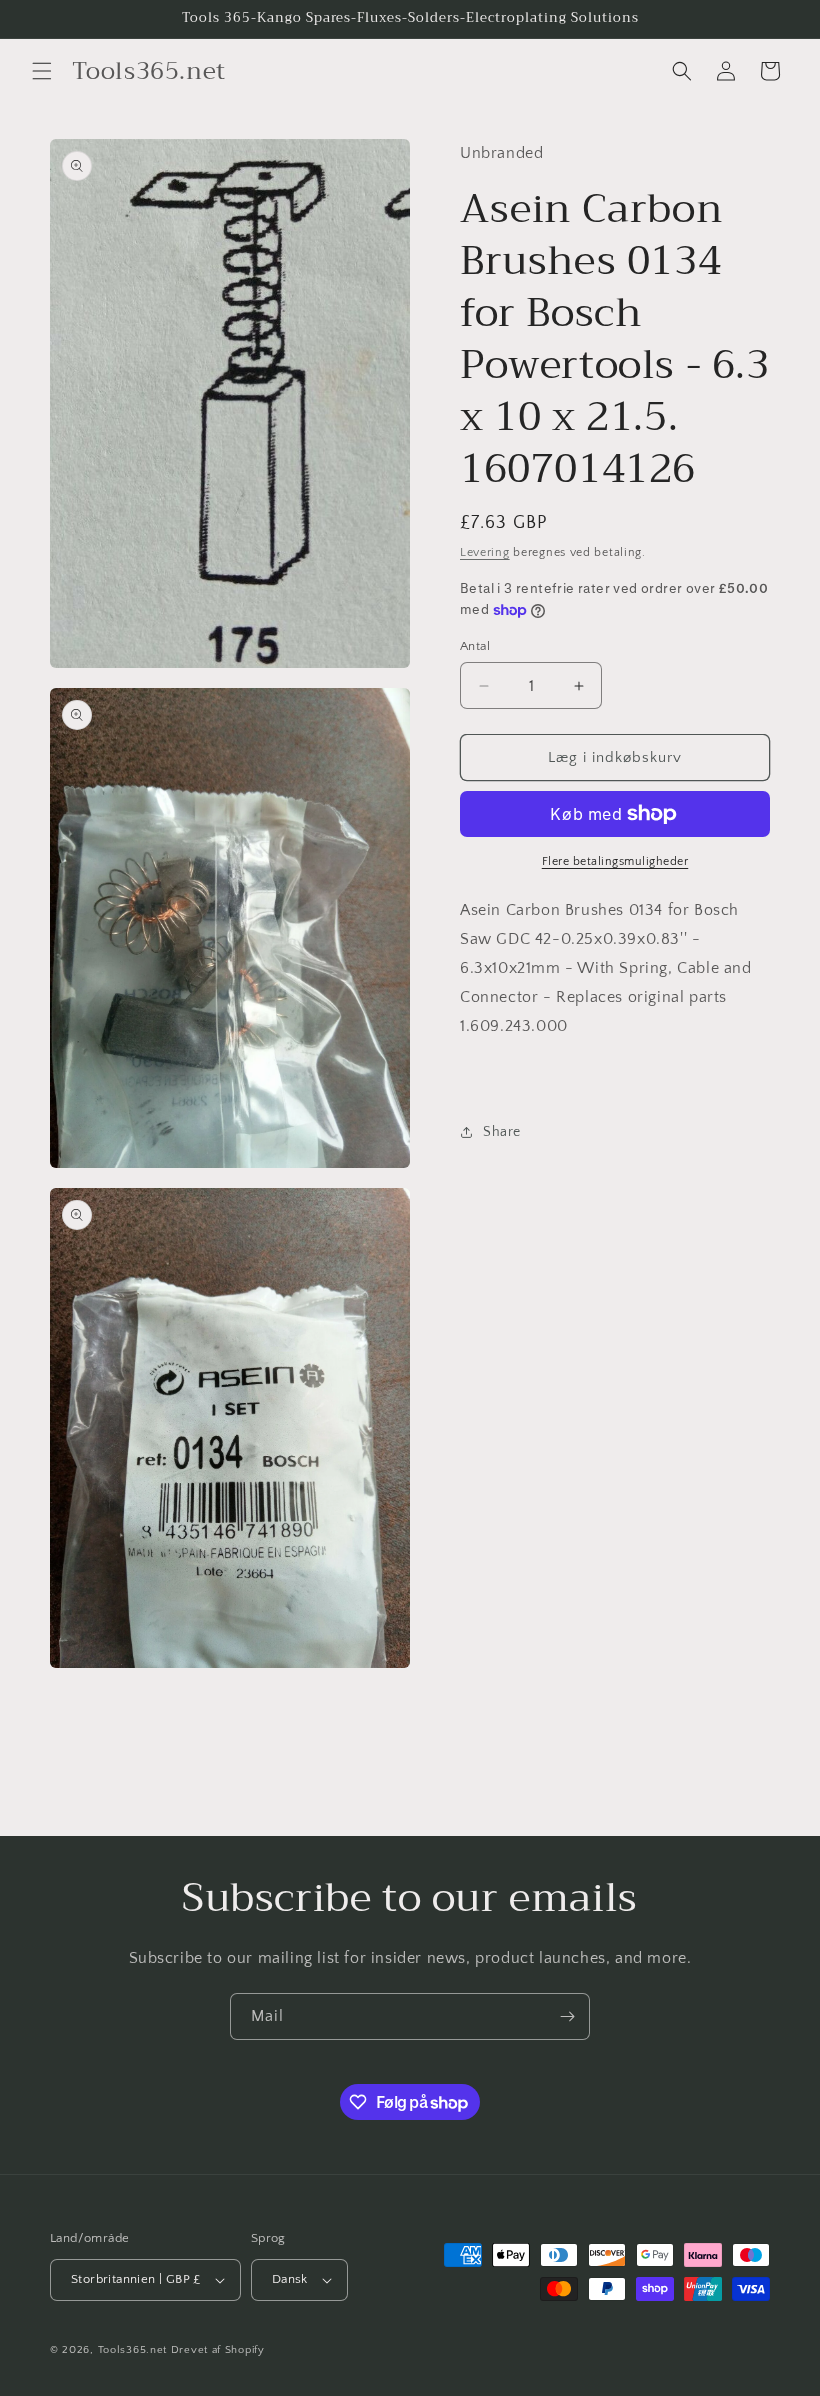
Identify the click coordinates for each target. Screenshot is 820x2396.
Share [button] (502, 1132)
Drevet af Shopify (218, 2350)
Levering (485, 552)
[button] (42, 71)
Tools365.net (132, 2350)
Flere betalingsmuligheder (615, 861)
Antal (475, 646)
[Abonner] (567, 2016)
